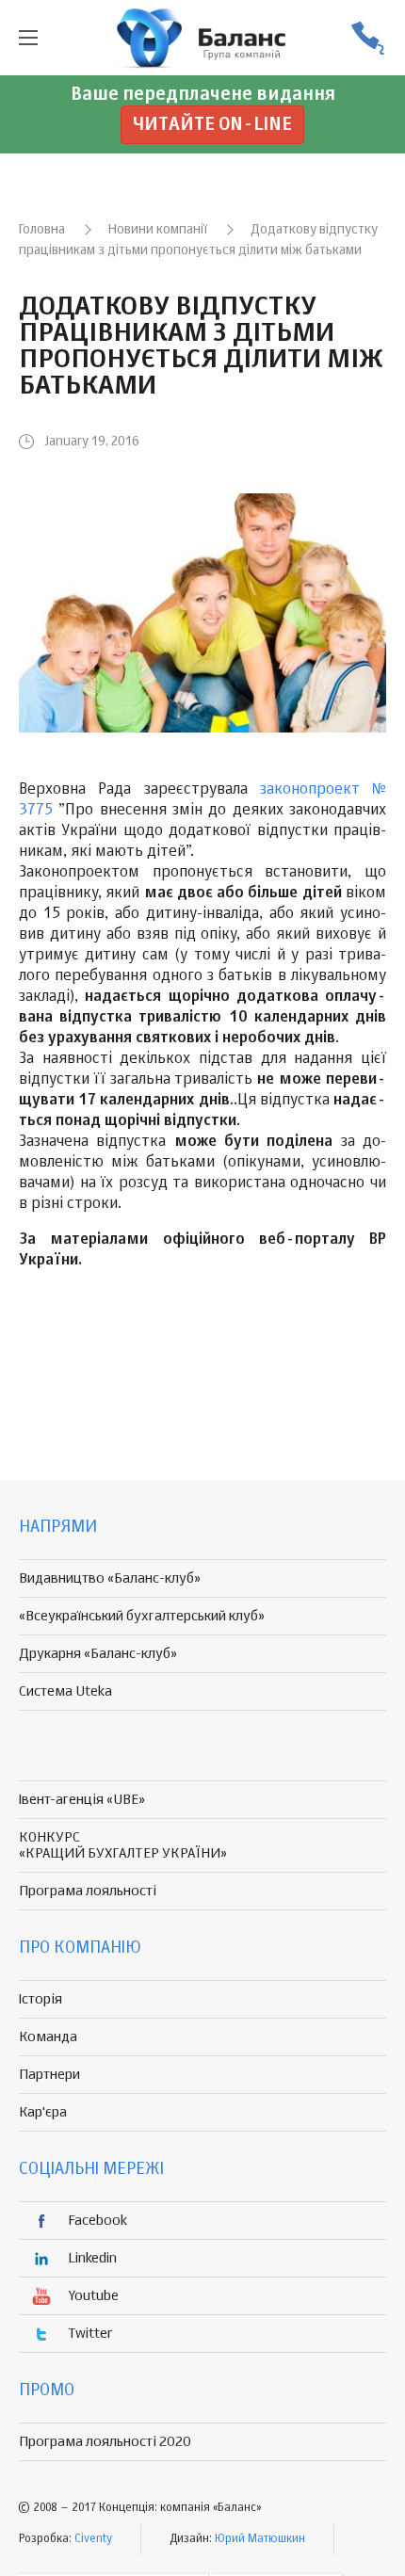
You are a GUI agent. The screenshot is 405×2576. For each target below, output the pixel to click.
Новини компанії (158, 230)
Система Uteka (65, 1691)
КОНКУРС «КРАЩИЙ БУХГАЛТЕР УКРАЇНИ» (123, 1845)
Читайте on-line (212, 125)
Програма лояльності (88, 1891)
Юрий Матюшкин (260, 2539)
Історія (40, 1999)
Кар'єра (43, 2112)
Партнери (49, 2075)
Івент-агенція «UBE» (82, 1800)
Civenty (93, 2539)
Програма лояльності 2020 (105, 2442)
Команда (48, 2037)
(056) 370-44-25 (367, 38)
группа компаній (202, 38)
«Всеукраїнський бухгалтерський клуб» (142, 1616)
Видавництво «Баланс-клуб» (110, 1578)
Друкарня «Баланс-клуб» (98, 1654)
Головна (42, 230)
